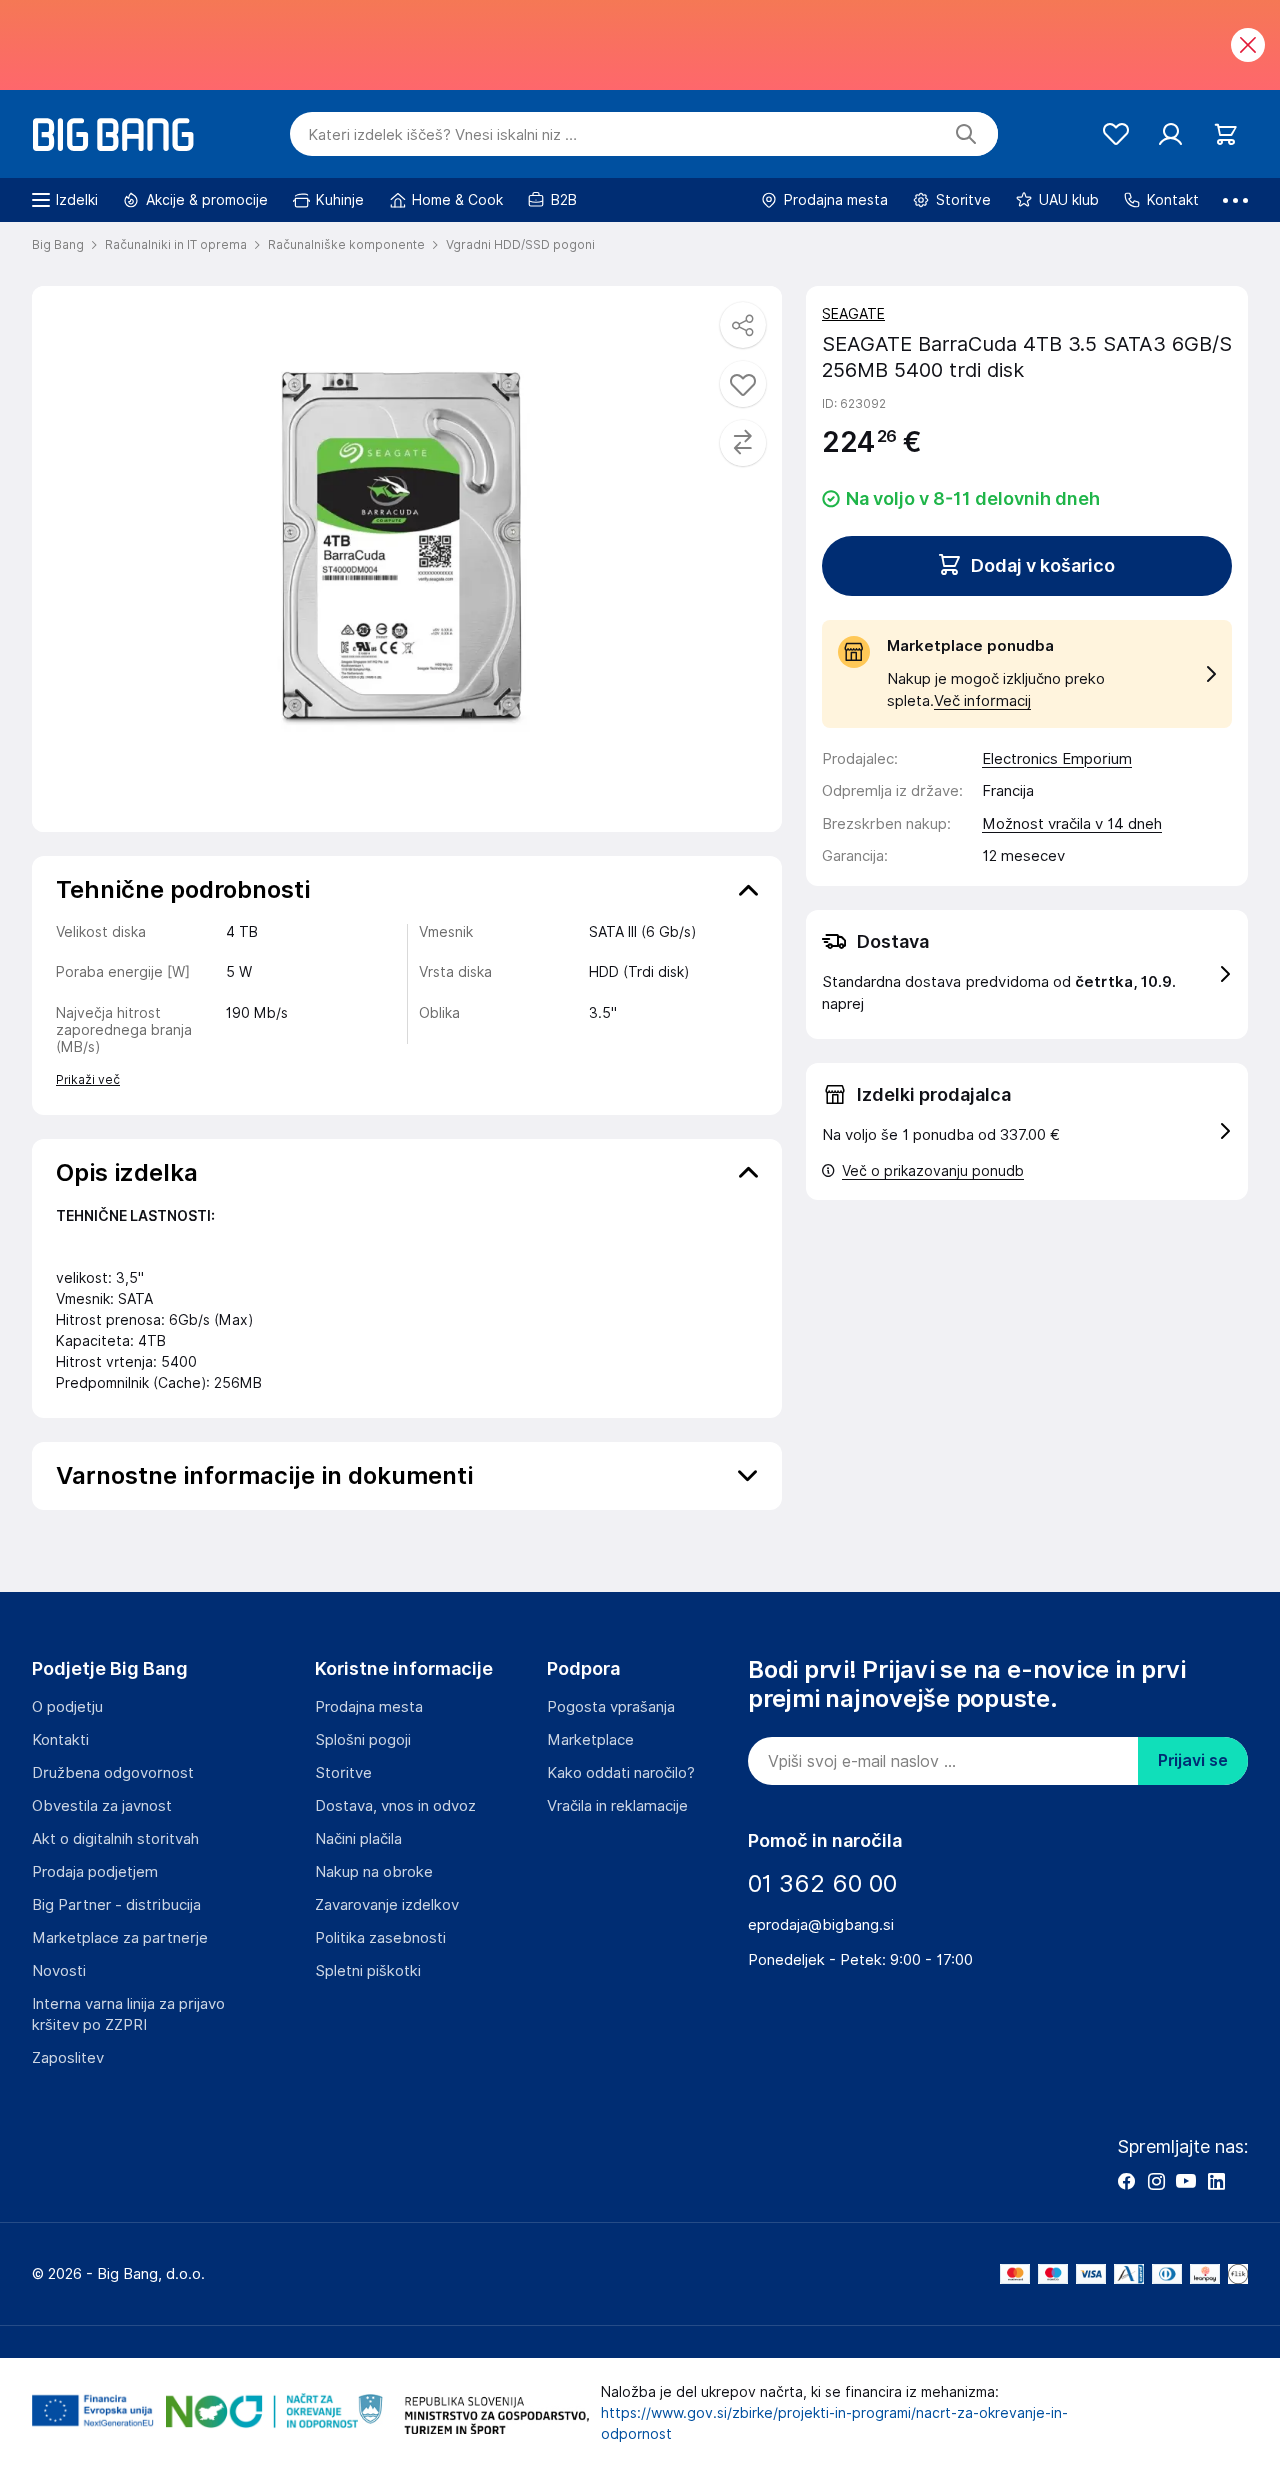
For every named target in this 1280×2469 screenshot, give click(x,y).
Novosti (59, 1971)
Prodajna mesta (369, 1707)
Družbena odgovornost (113, 1773)
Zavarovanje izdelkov (387, 1905)
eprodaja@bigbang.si (821, 1925)
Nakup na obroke (374, 1872)
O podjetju (67, 1707)
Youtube (1186, 2181)
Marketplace (590, 1740)
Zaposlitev (68, 2058)
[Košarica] (1225, 134)
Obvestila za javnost (102, 1806)
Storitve (343, 1773)
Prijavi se (1193, 1760)
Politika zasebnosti (380, 1938)
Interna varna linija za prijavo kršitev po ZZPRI (128, 2014)
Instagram (1156, 2181)
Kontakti (60, 1740)
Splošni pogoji (363, 1740)
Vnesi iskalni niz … (442, 135)
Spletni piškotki (368, 1971)
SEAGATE (853, 314)
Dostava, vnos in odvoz (395, 1806)
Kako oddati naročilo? (621, 1773)
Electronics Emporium (1057, 759)
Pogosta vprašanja (611, 1707)
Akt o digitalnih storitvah (115, 1839)
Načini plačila (358, 1839)
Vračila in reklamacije (617, 1806)
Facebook (1126, 2181)
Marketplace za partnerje (120, 1938)
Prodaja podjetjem (95, 1872)
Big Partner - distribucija (116, 1905)
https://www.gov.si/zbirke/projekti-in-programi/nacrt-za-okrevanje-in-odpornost (834, 2423)
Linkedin (1216, 2181)
